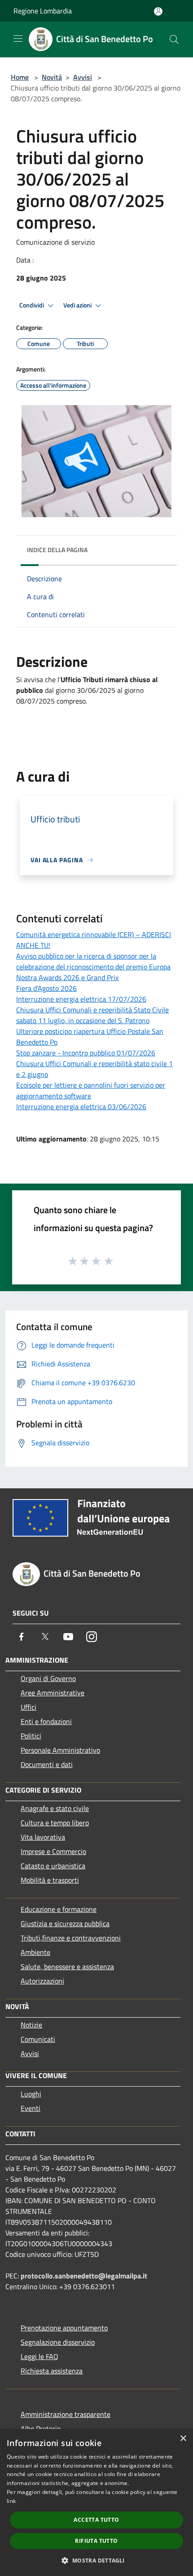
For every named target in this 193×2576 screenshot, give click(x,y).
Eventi (31, 2108)
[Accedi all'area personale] (158, 11)
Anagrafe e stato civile (55, 1808)
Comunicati (38, 2039)
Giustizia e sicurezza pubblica (65, 1923)
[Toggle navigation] (18, 39)
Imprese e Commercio (53, 1851)
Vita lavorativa (43, 1837)
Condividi (32, 305)
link (11, 2501)
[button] (96, 2560)
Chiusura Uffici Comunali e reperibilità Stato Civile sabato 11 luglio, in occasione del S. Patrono (92, 1015)
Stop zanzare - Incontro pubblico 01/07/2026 (86, 1053)
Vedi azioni (78, 305)
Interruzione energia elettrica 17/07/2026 (81, 999)
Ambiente (35, 1952)
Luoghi (31, 2094)
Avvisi (83, 77)
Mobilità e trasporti (50, 1880)
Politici (31, 1736)
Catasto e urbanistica (53, 1866)
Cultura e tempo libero (55, 1823)
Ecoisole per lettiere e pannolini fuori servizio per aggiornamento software (91, 1090)
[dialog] (96, 2503)
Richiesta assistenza (52, 2371)
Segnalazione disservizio (58, 2342)
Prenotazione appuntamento (64, 2328)
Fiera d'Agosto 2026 (46, 988)
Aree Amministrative (53, 1693)
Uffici (29, 1707)
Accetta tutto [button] (96, 2520)
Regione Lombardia (43, 11)
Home (20, 77)
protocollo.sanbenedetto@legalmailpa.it (84, 2276)
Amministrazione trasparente (66, 2414)
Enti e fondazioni (46, 1721)
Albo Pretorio (41, 2429)
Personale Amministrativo (60, 1750)
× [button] (183, 2439)
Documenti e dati (47, 1764)
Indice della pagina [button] (57, 550)
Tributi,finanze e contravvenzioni (71, 1938)
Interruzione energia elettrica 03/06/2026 (81, 1106)
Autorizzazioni (42, 1981)
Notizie (31, 2025)
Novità (52, 77)
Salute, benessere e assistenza (67, 1967)
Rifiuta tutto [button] (96, 2541)
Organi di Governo (48, 1678)
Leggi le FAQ (39, 2356)
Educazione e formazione (59, 1909)
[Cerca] (174, 39)
